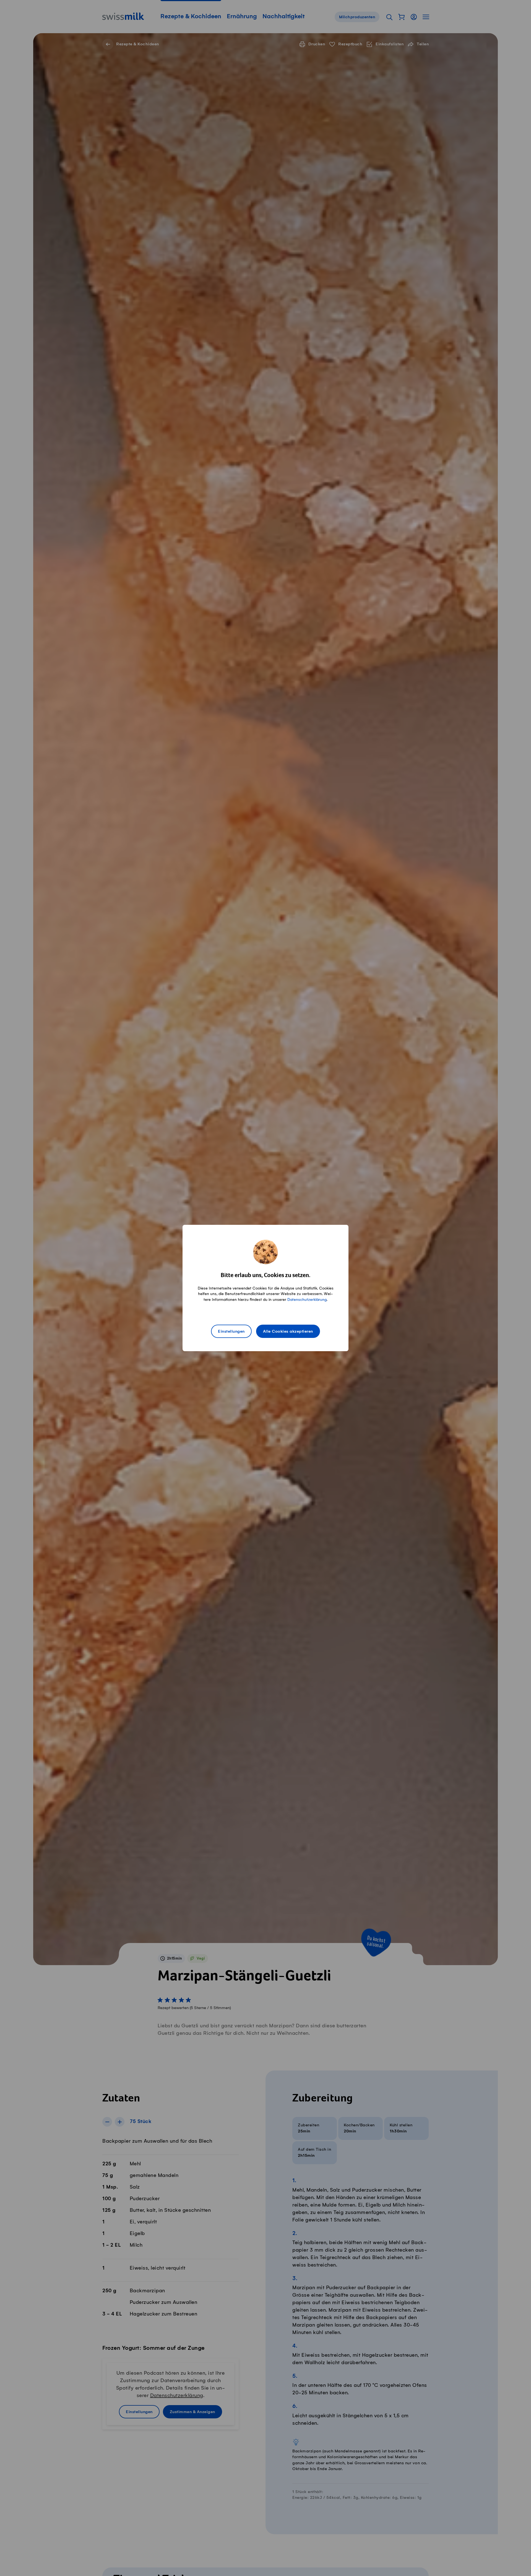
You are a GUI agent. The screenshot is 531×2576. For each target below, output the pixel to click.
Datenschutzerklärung (307, 1300)
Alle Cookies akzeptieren (288, 1332)
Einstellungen (231, 1332)
